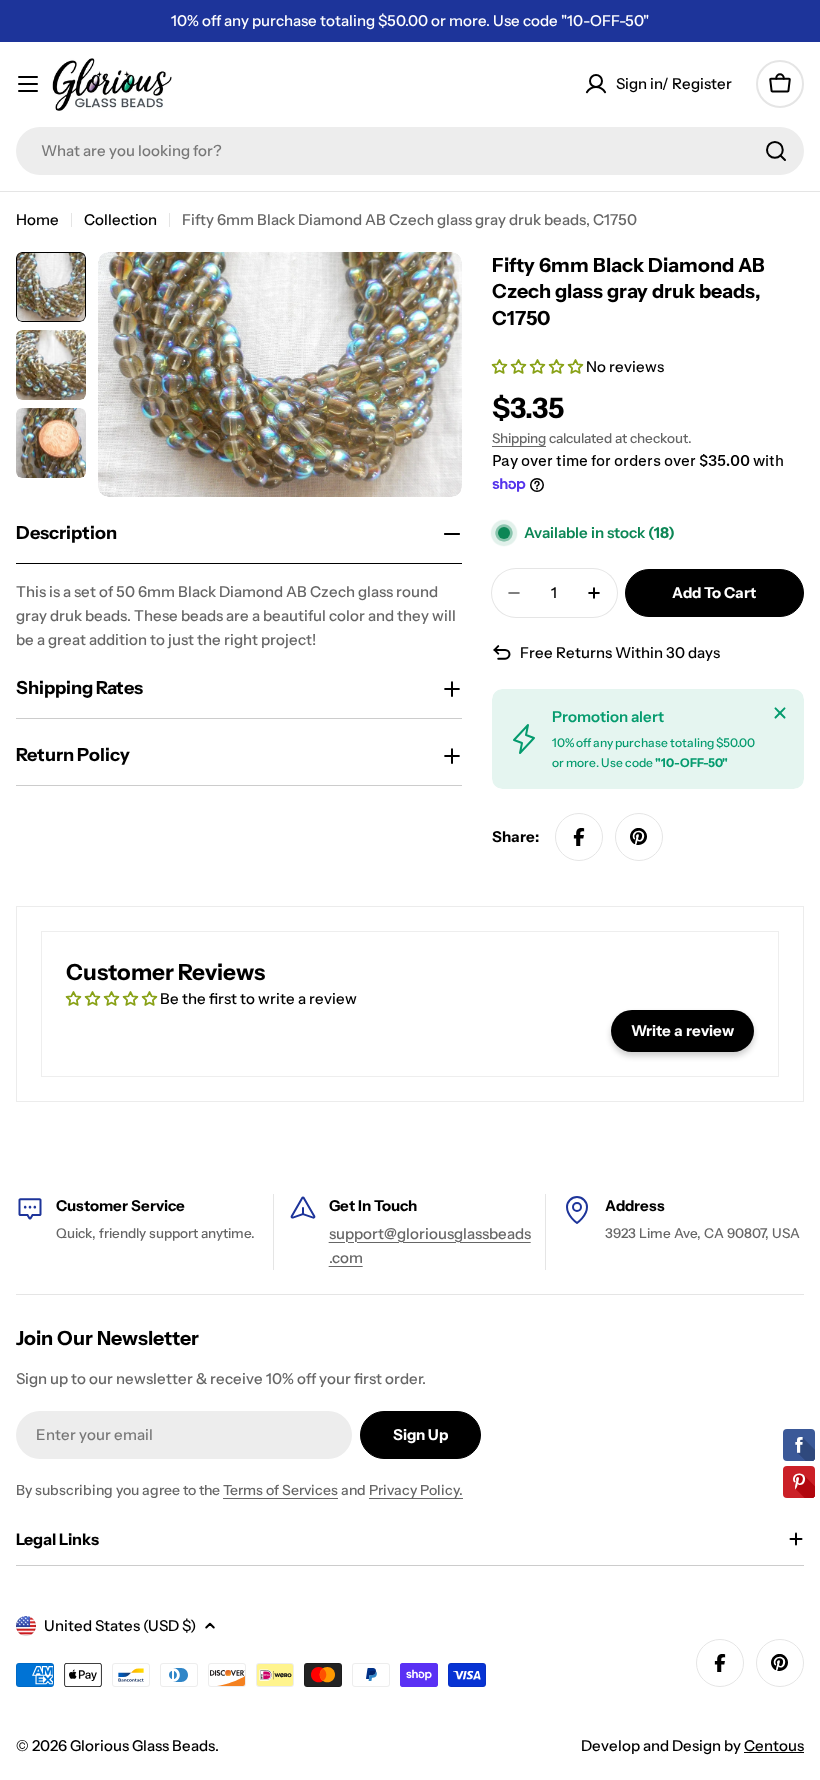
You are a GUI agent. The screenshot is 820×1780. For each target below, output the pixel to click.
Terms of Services (280, 1490)
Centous (774, 1745)
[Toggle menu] (28, 84)
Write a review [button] (682, 1030)
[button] (539, 366)
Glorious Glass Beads (142, 1745)
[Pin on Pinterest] (639, 837)
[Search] (776, 151)
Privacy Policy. (416, 1490)
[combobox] (410, 151)
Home (37, 219)
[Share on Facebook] (579, 837)
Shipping (519, 438)
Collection (120, 219)
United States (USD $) (120, 1625)
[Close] (780, 713)
